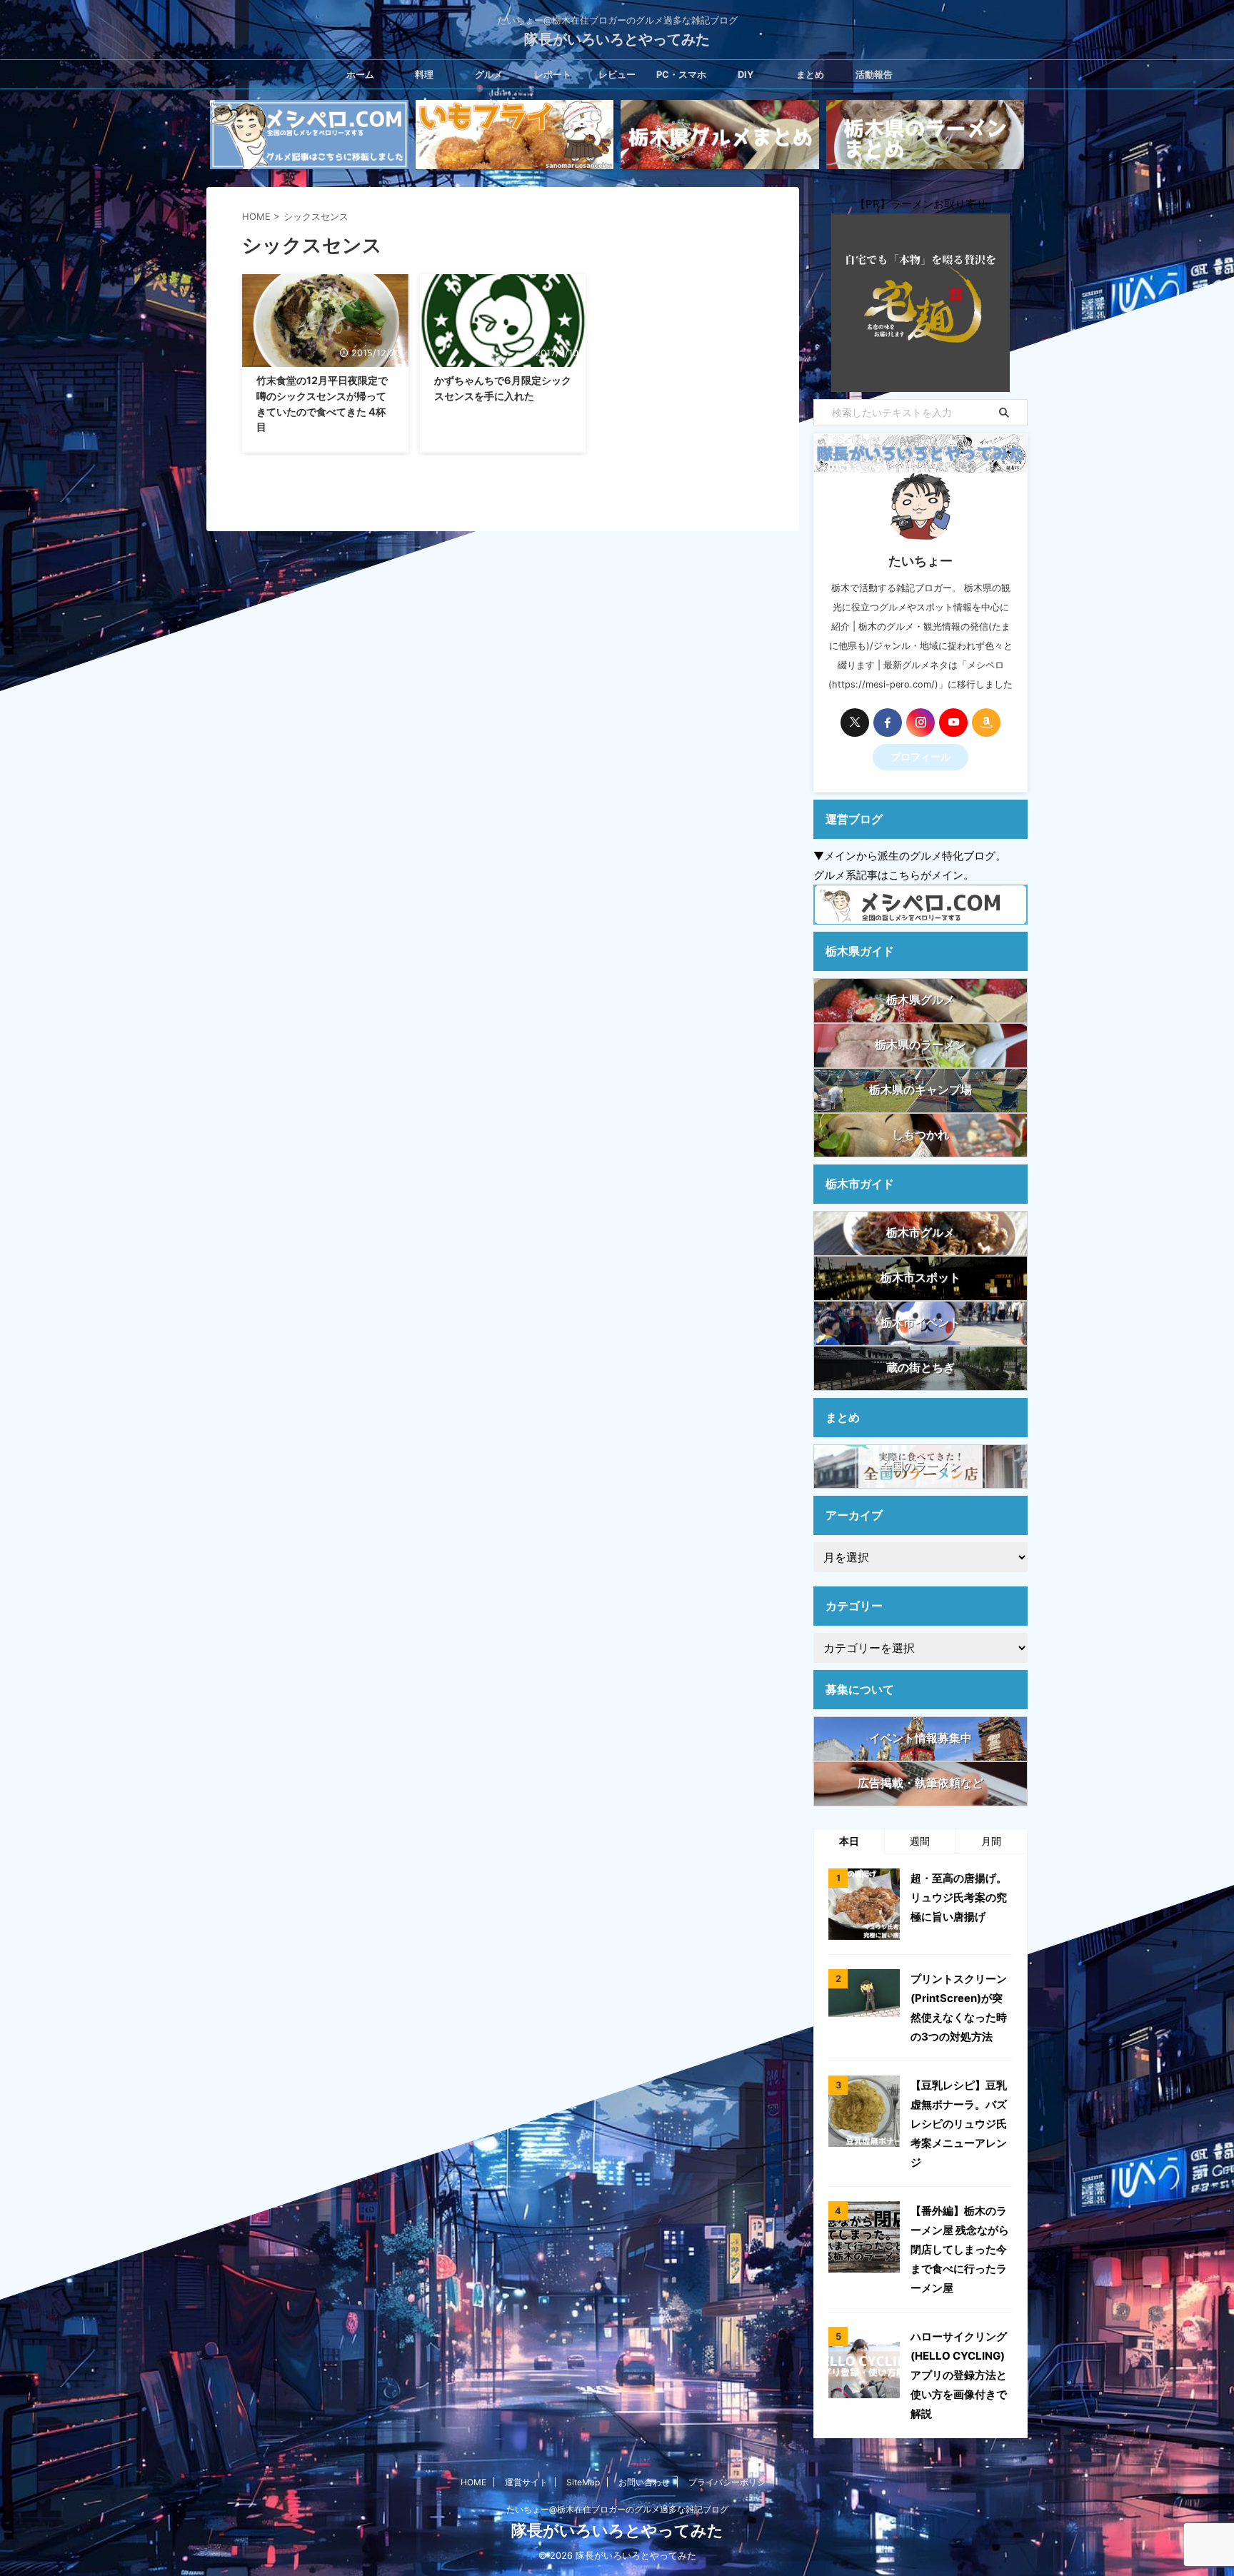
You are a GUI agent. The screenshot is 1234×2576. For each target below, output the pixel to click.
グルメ (489, 74)
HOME (473, 2482)
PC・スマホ (681, 74)
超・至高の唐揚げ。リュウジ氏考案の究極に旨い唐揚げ (959, 1897)
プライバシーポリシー (731, 2482)
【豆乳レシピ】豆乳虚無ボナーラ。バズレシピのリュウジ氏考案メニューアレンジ (959, 2124)
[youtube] (953, 723)
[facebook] (888, 723)
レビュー (617, 74)
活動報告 (874, 74)
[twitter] (855, 723)
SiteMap (583, 2482)
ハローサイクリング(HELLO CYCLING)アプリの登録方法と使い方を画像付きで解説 (959, 2375)
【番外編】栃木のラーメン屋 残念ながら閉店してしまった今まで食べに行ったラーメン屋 (960, 2249)
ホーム (360, 74)
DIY (746, 74)
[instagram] (921, 723)
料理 (424, 74)
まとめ (810, 74)
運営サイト (526, 2482)
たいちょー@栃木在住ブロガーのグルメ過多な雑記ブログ (617, 2509)
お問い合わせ (644, 2482)
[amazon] (986, 723)
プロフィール (921, 757)
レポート (553, 74)
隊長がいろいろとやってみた (617, 39)
